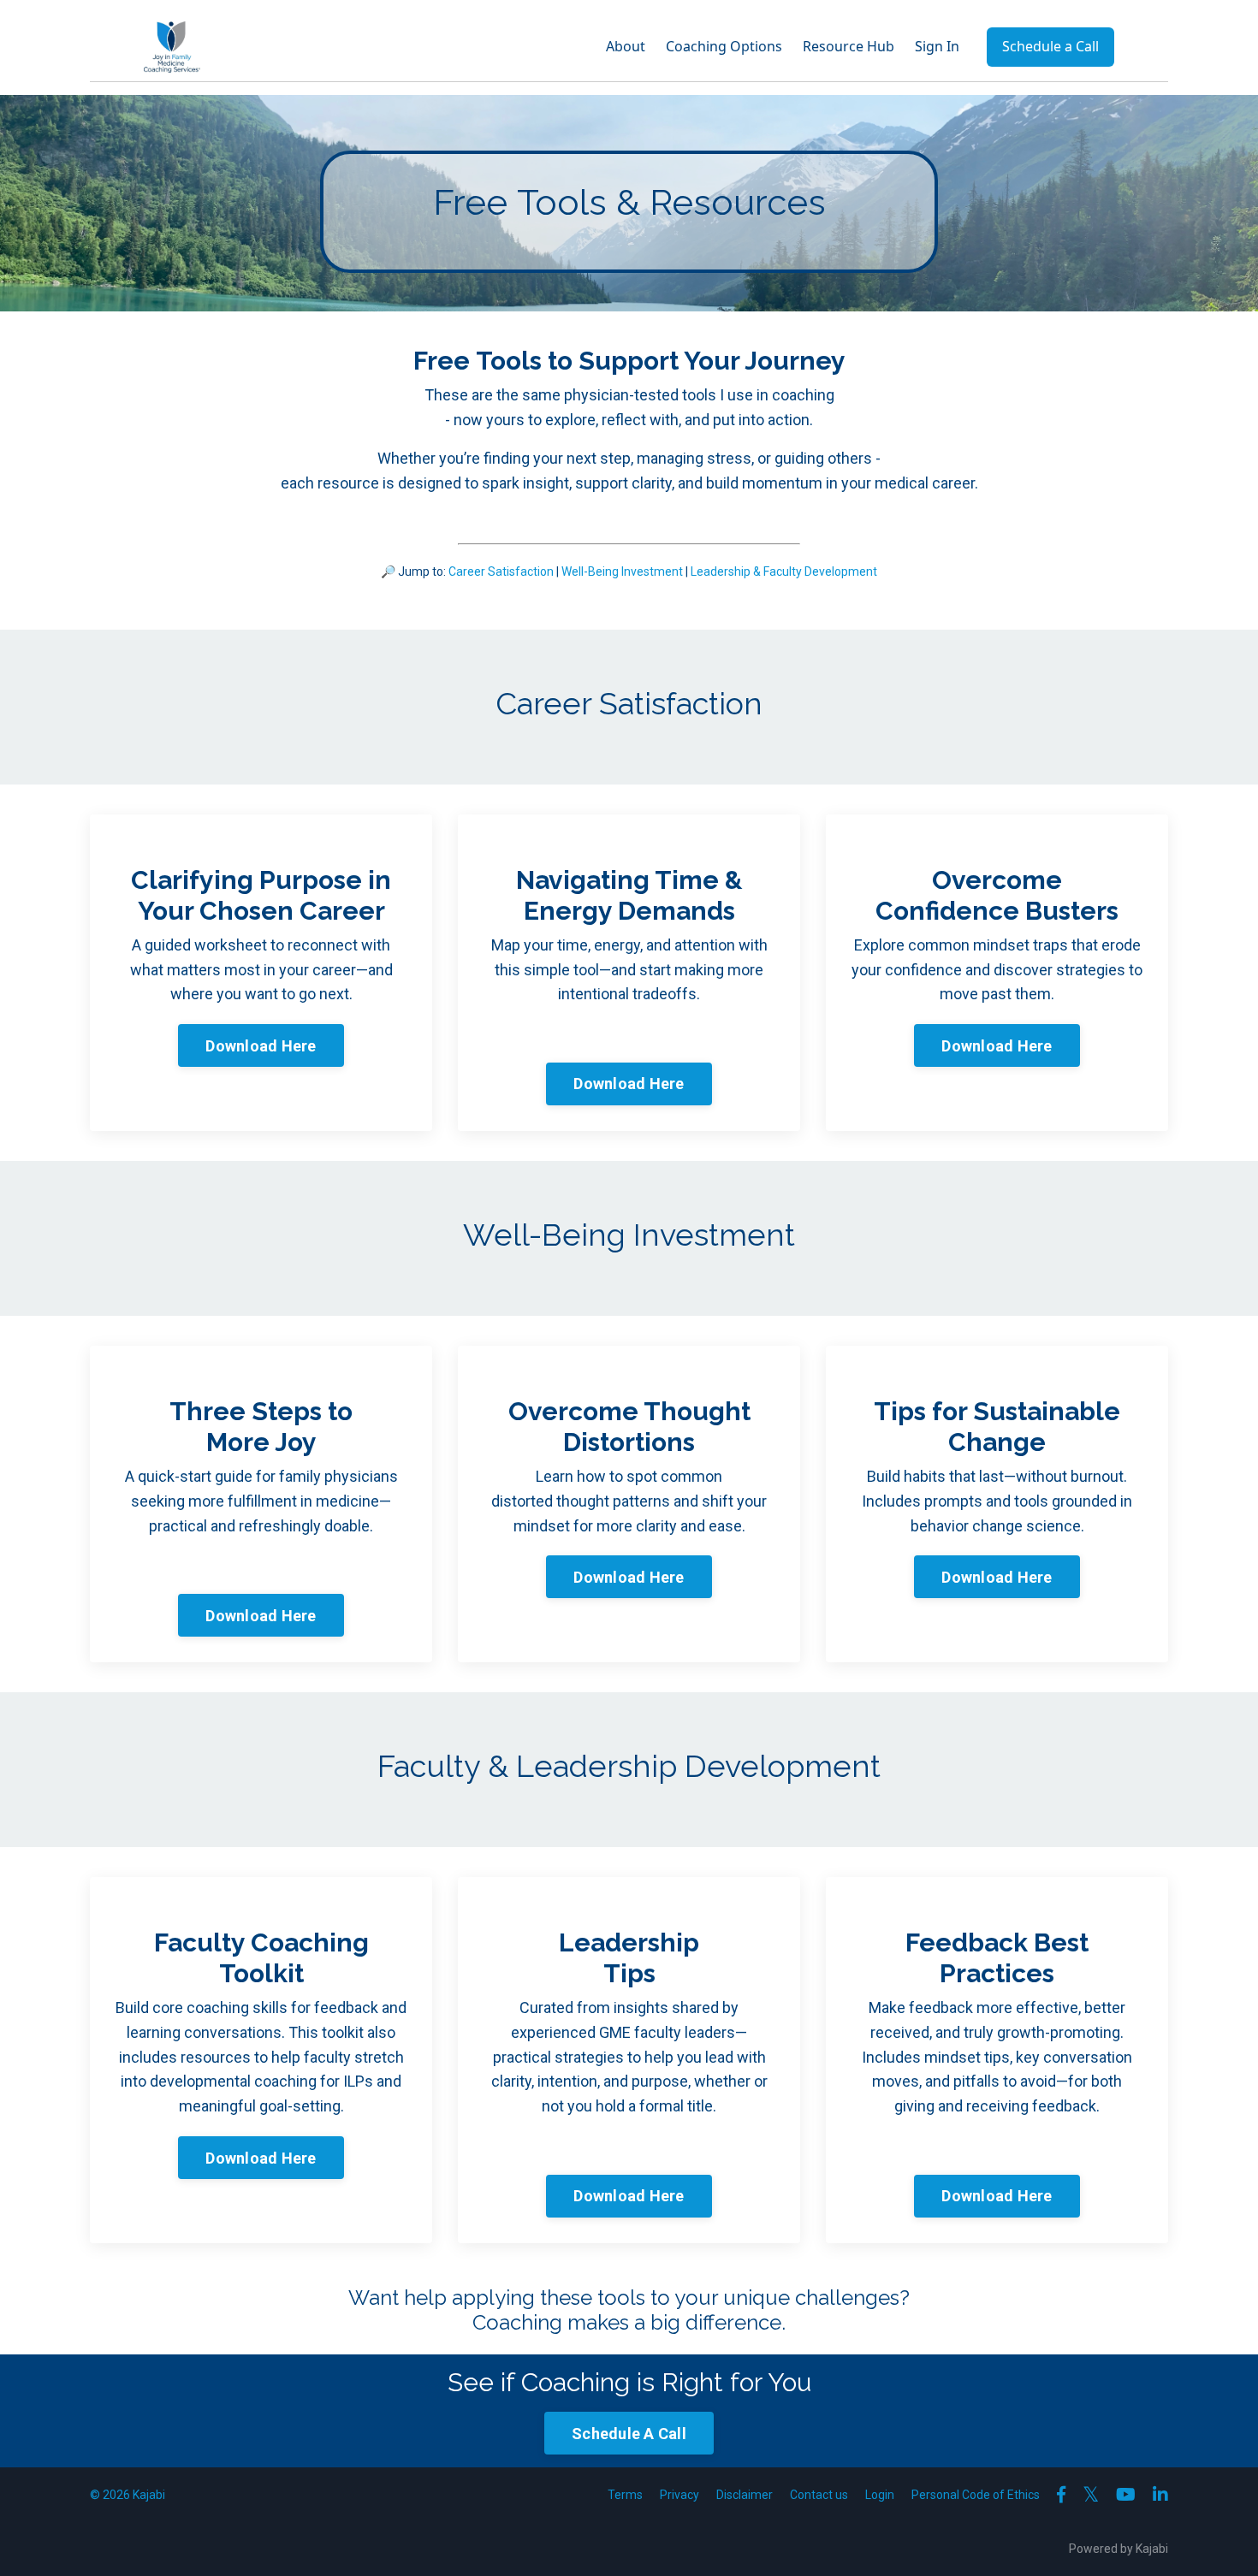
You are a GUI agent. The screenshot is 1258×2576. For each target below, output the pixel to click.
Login (880, 2495)
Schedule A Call (629, 2434)
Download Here (261, 1046)
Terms (625, 2495)
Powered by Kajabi (1119, 2549)
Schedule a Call (1050, 46)
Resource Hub (849, 46)
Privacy (679, 2495)
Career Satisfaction (501, 571)
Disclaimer (745, 2495)
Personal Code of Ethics (976, 2495)
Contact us (819, 2495)
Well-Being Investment (622, 571)
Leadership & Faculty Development (784, 571)
